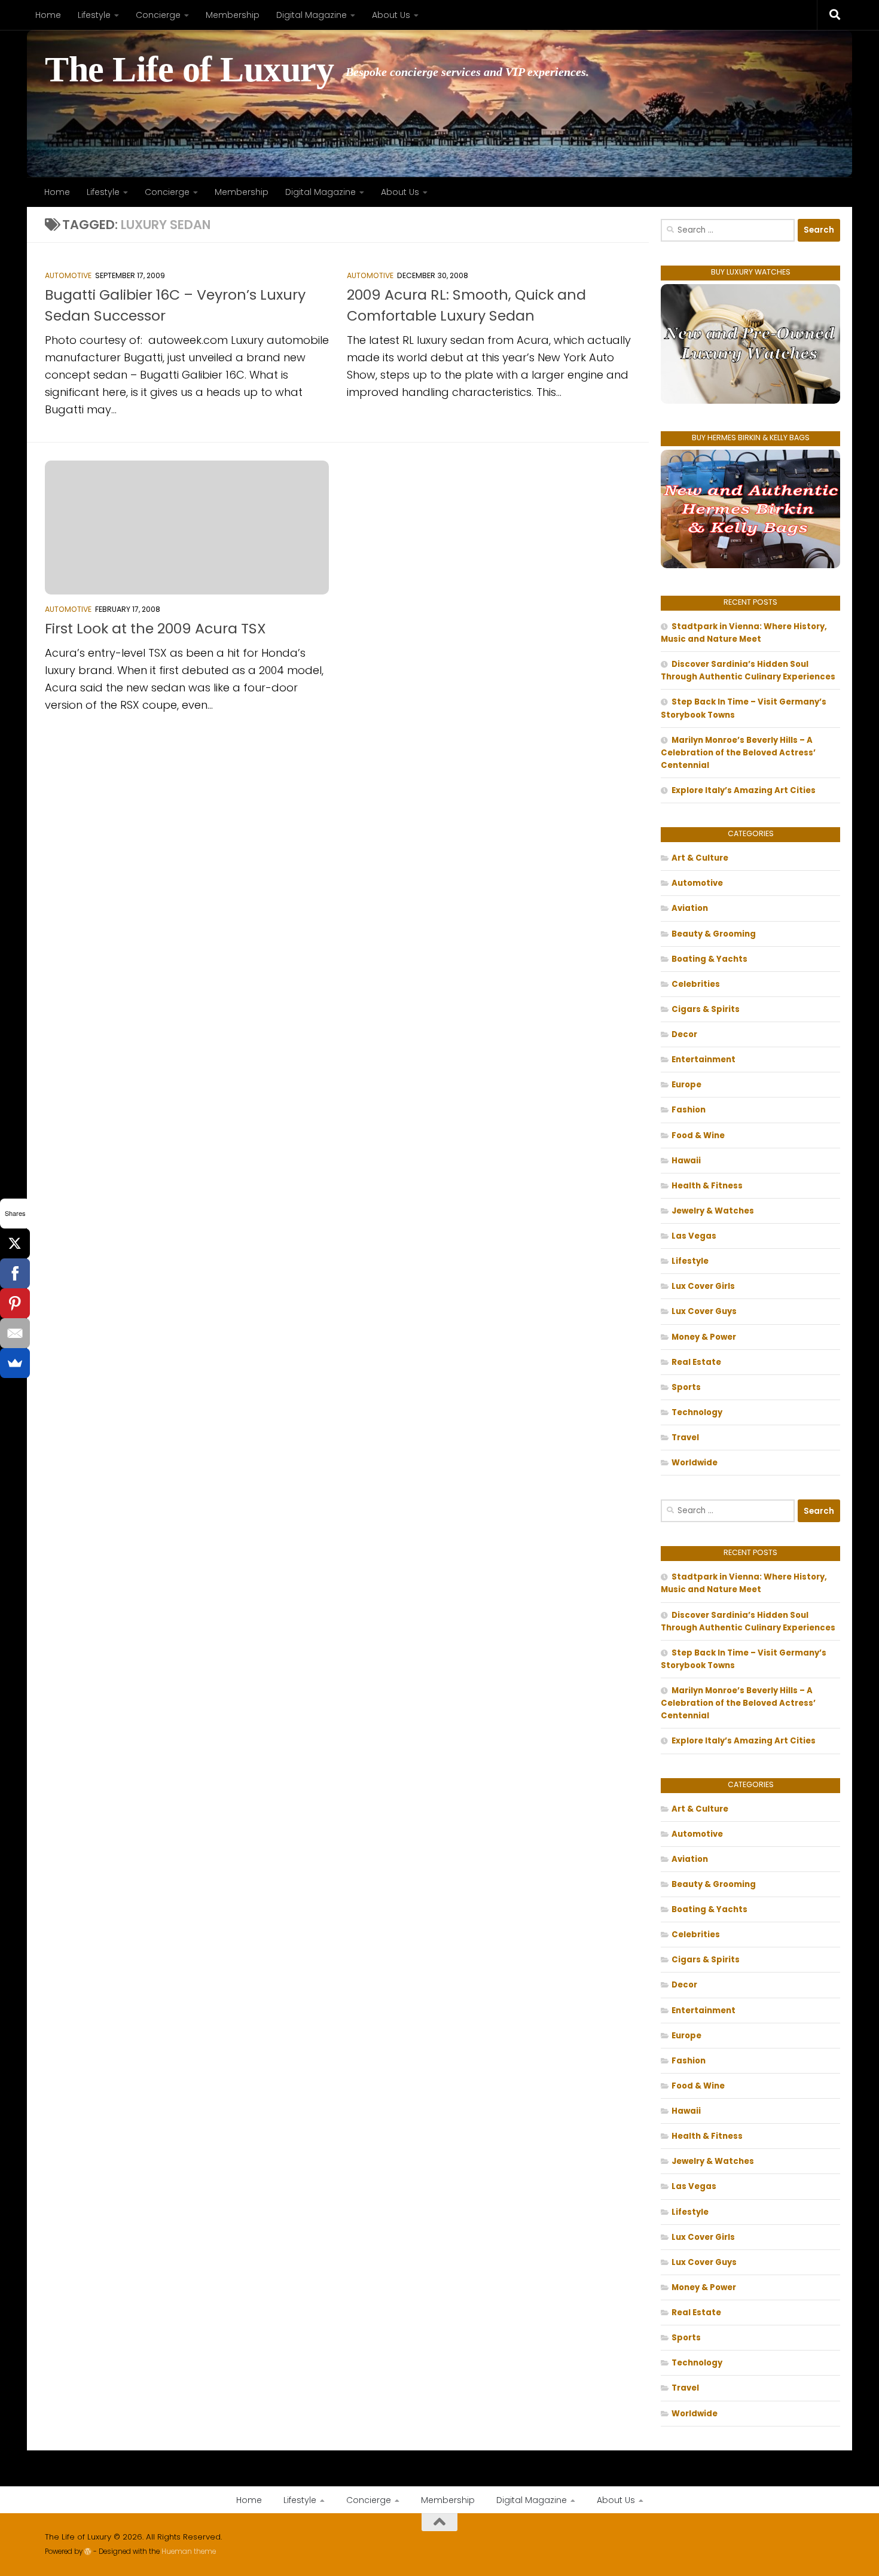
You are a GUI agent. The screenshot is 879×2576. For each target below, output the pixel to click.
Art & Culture (700, 858)
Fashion (689, 1110)
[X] (15, 1243)
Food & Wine (698, 1135)
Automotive (68, 275)
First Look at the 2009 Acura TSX (155, 628)
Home (48, 15)
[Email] (15, 1333)
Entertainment (703, 1060)
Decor (684, 1034)
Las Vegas (694, 1236)
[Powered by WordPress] (88, 2551)
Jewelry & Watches (713, 1211)
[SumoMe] (15, 1363)
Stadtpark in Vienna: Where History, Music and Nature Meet (744, 633)
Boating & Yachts (709, 959)
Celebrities (696, 984)
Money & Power (704, 1337)
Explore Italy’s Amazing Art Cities (744, 790)
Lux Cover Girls (703, 1286)
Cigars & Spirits (706, 1009)
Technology (697, 1412)
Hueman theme (189, 2551)
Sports (686, 1387)
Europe (686, 1085)
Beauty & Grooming (714, 934)
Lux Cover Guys (704, 1311)
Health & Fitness (707, 1186)
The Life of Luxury (189, 70)
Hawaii (686, 1161)
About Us (391, 15)
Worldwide (695, 1463)
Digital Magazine (312, 15)
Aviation (690, 908)
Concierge (158, 15)
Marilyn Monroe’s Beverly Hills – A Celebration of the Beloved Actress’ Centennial (738, 753)
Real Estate (696, 1362)
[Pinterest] (15, 1303)
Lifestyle (94, 15)
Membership (233, 15)
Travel (685, 1438)
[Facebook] (15, 1273)
